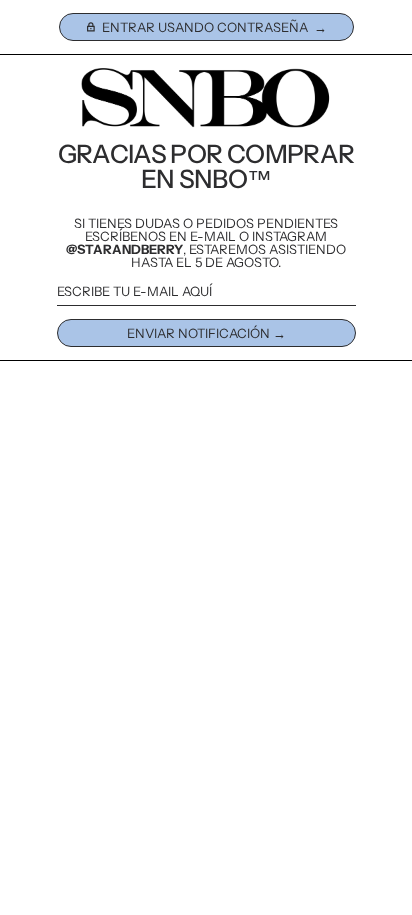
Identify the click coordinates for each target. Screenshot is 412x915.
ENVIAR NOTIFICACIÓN (198, 333)
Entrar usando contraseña (205, 27)
